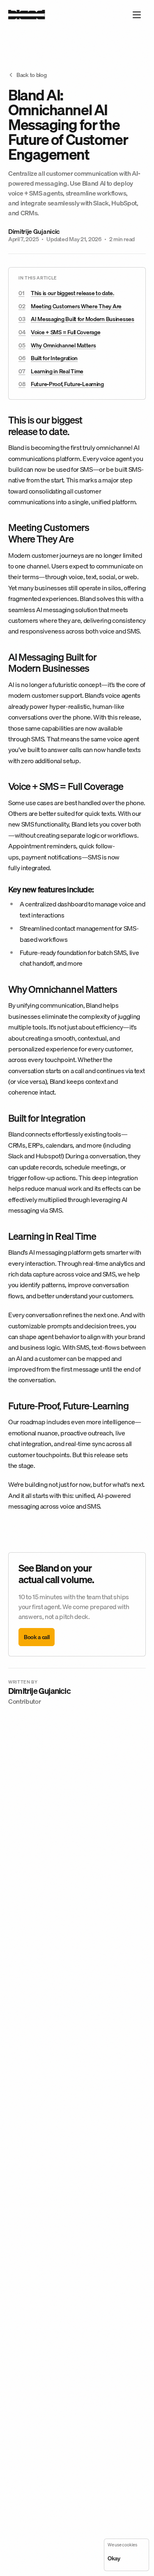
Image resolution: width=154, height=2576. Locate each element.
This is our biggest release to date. (72, 293)
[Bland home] (27, 15)
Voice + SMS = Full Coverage (66, 332)
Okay (114, 2558)
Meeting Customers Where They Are (76, 306)
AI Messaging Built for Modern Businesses (83, 319)
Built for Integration (54, 358)
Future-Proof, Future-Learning (67, 384)
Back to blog (32, 75)
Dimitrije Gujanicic (34, 232)
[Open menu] (137, 15)
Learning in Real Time (57, 371)
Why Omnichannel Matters (63, 345)
